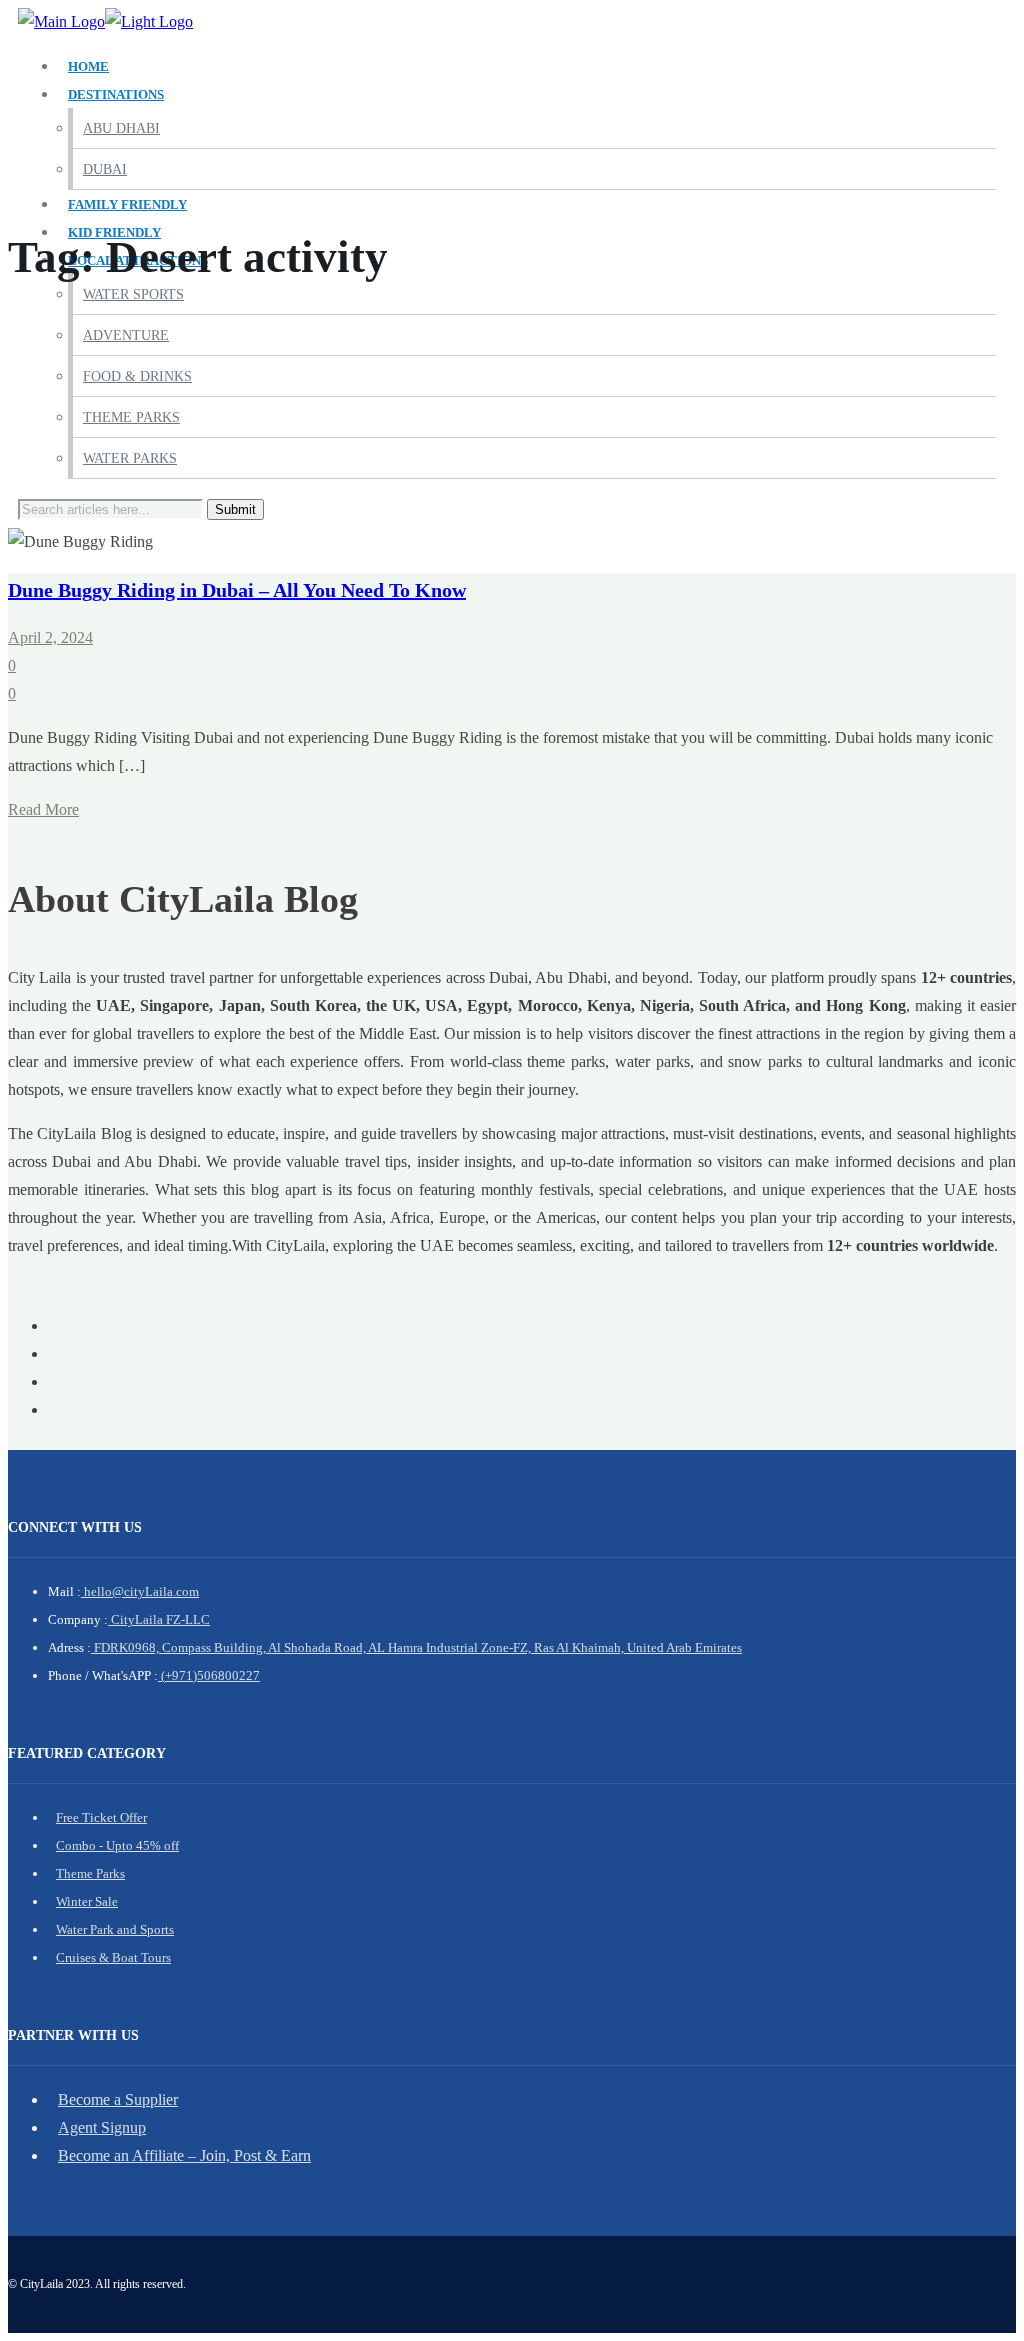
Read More (43, 809)
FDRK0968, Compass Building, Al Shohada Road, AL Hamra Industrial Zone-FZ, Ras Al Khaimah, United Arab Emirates (416, 1647)
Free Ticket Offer (101, 1817)
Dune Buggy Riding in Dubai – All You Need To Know (237, 590)
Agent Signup (102, 2127)
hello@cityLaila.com (140, 1591)
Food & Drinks (137, 376)
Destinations (116, 94)
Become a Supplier (118, 2099)
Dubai (105, 169)
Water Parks (130, 458)
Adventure (126, 335)
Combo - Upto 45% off (117, 1845)
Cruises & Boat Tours (113, 1957)
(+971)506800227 (209, 1675)
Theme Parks (131, 417)
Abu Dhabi (121, 128)
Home (88, 66)
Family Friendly (127, 204)
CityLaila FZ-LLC (159, 1619)
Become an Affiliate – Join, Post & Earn (184, 2155)
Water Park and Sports (115, 1929)
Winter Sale (87, 1901)
